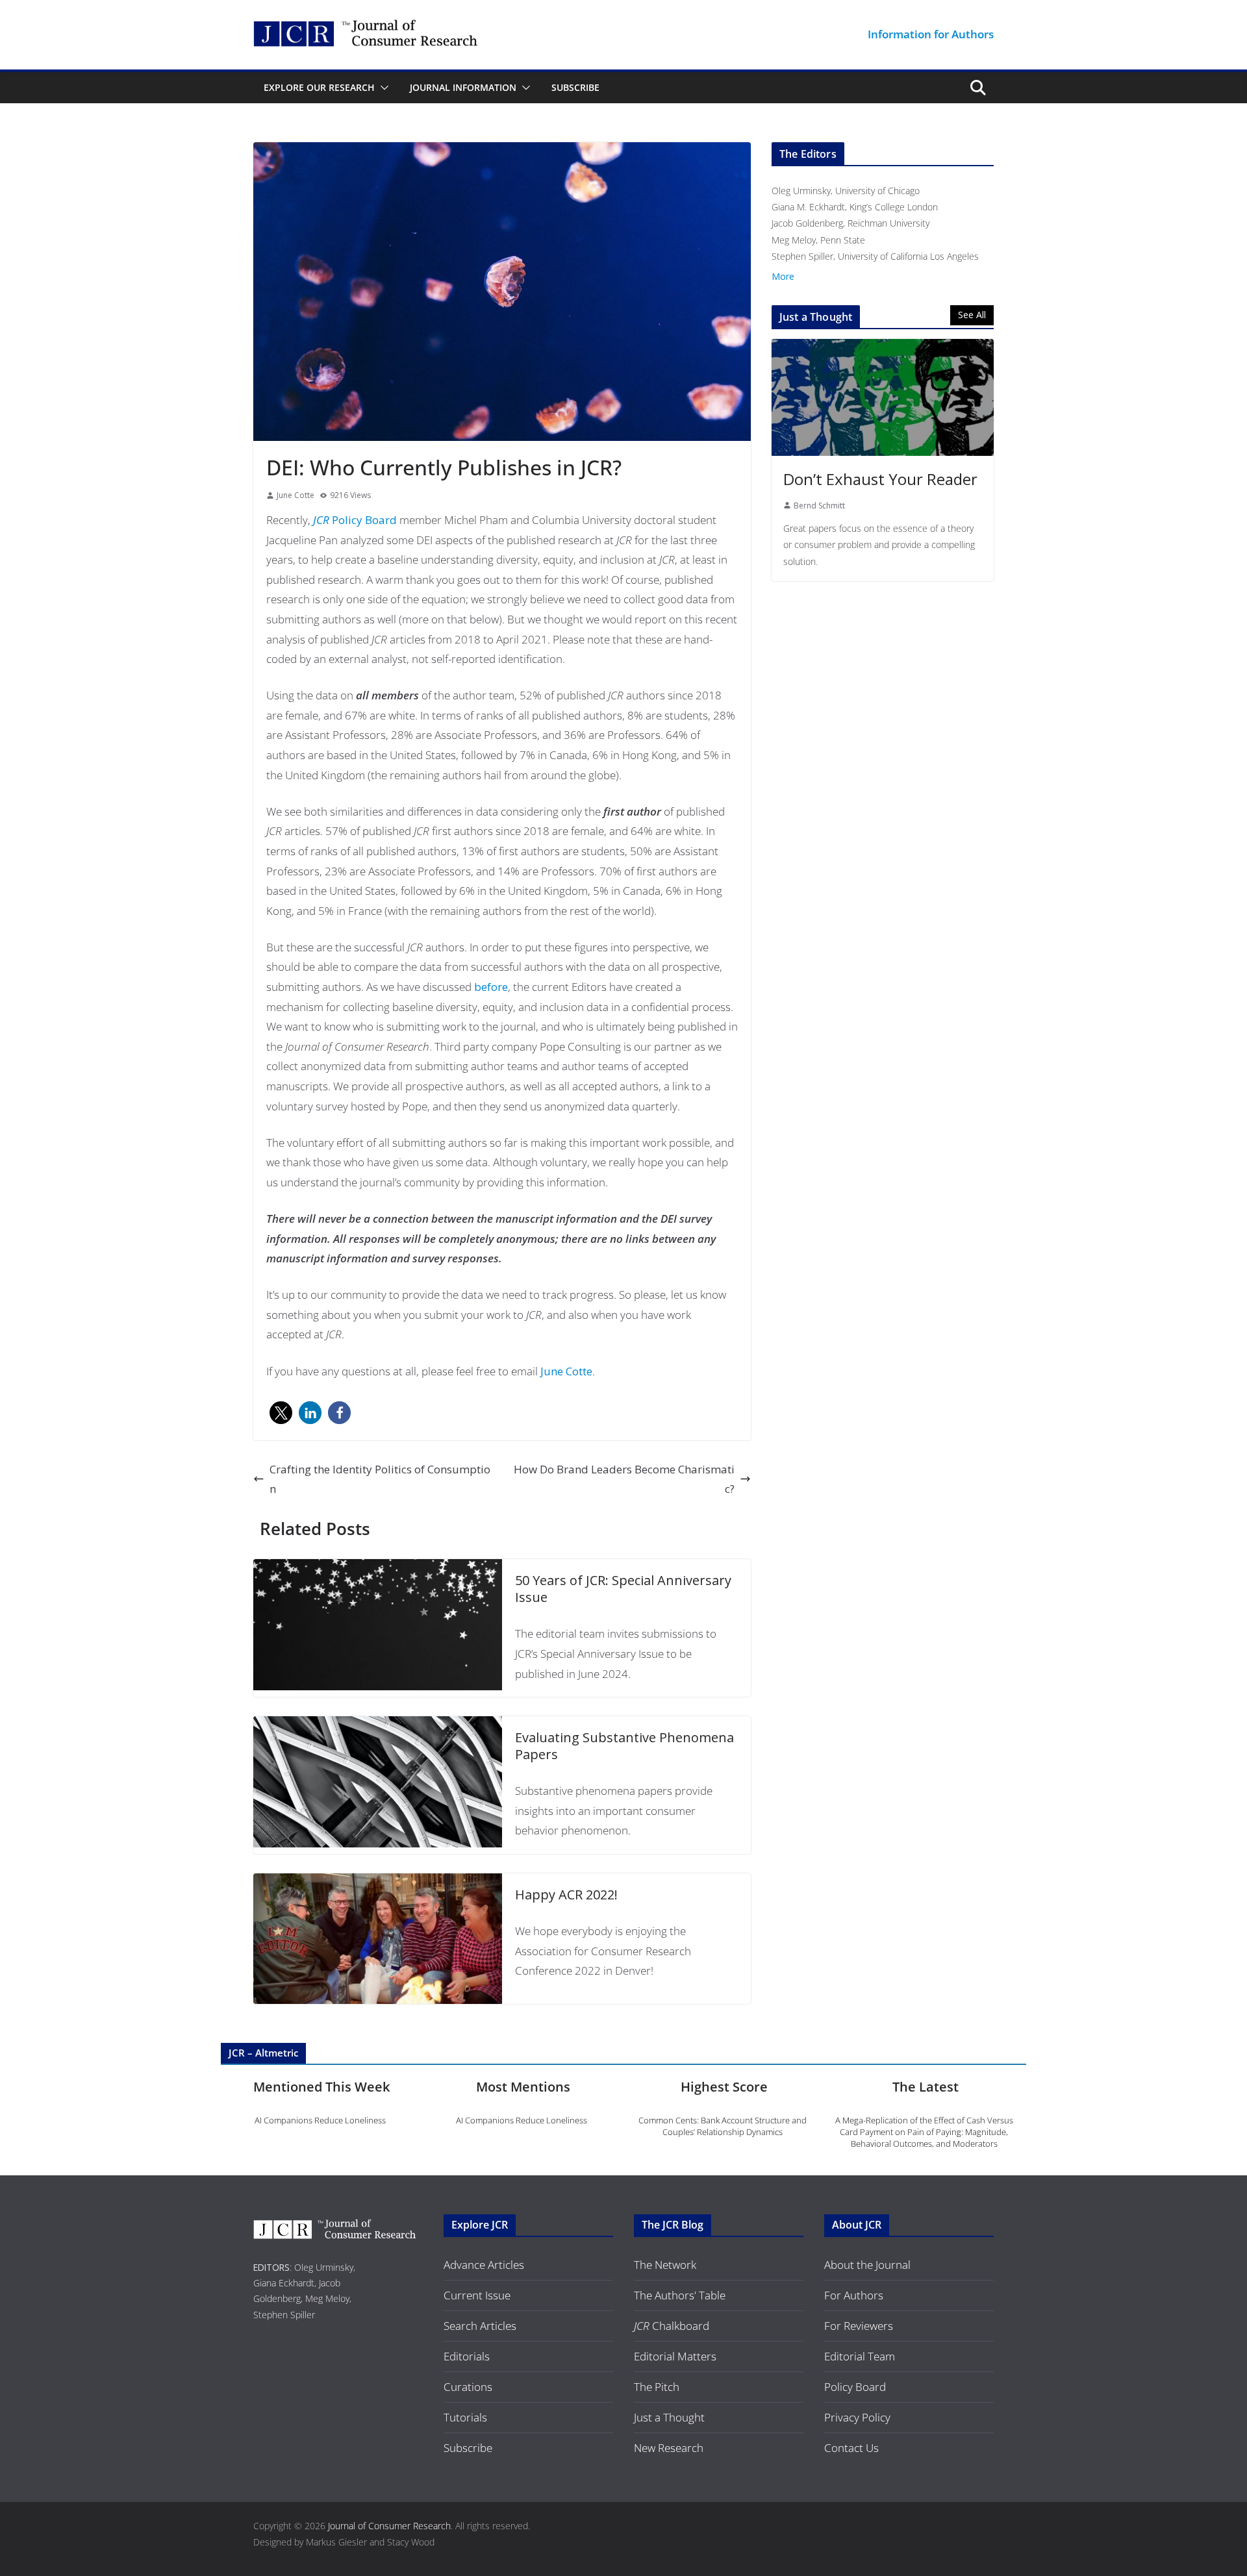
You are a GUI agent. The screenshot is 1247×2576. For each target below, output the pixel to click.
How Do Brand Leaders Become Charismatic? (624, 1479)
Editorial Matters (675, 2356)
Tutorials (465, 2417)
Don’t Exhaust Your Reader (880, 479)
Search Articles (480, 2326)
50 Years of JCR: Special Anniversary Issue (623, 1589)
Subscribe (575, 87)
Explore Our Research (319, 87)
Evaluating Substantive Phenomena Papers (624, 1746)
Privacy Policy (857, 2417)
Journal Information (463, 87)
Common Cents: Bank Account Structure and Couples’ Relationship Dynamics (723, 2126)
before (491, 987)
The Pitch (657, 2387)
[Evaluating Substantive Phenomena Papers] (378, 1726)
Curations (468, 2387)
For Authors (854, 2295)
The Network (665, 2265)
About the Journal (867, 2265)
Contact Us (851, 2448)
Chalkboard (672, 2326)
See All (972, 315)
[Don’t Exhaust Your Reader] (883, 397)
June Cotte (296, 495)
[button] (382, 88)
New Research (669, 2448)
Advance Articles (484, 2265)
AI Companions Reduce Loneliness (320, 2120)
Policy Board (355, 520)
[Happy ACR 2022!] (378, 1883)
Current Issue (477, 2295)
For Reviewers (859, 2326)
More (783, 276)
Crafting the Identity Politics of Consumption (380, 1479)
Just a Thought (669, 2417)
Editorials (467, 2356)
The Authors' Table (680, 2295)
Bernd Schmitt (819, 506)
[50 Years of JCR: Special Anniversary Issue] (378, 1569)
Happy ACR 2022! (566, 1894)
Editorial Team (860, 2356)
